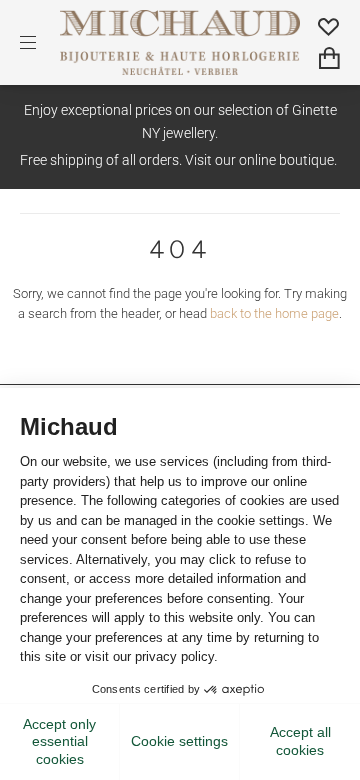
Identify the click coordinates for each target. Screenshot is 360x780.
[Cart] (329, 58)
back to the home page (274, 313)
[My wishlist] (329, 26)
